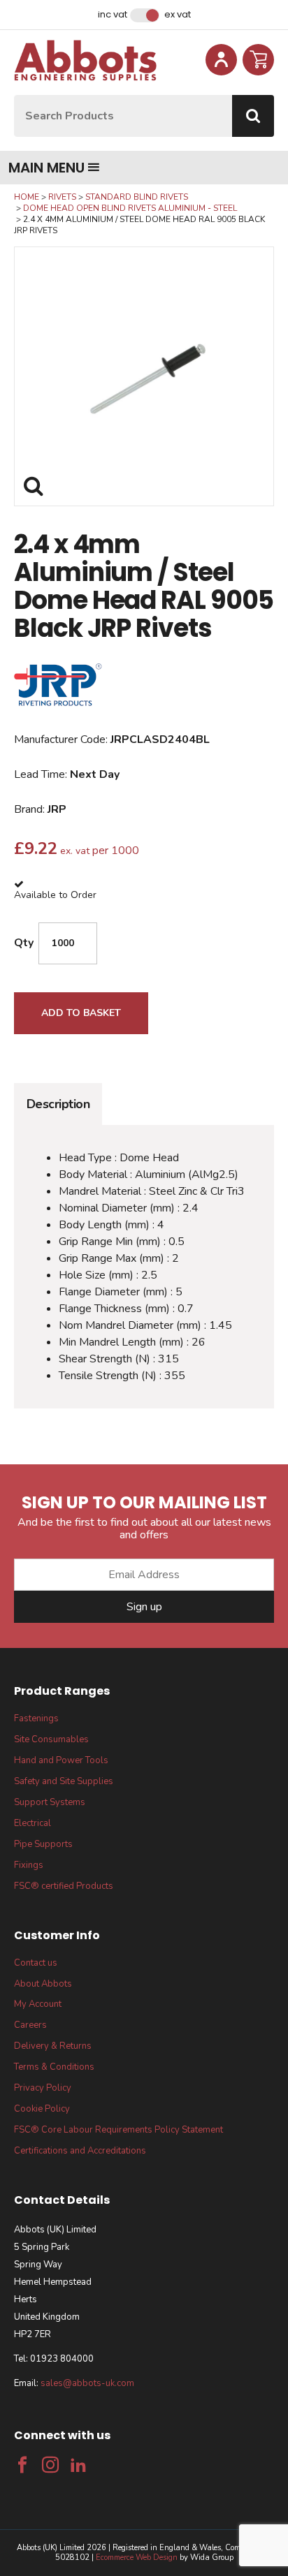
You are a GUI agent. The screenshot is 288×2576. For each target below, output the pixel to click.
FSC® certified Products (64, 1886)
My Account (38, 2004)
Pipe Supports (43, 1844)
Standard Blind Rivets (137, 197)
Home (27, 197)
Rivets (62, 197)
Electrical (33, 1823)
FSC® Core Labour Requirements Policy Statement (118, 2130)
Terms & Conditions (54, 2067)
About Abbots (43, 1984)
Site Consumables (51, 1739)
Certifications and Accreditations (80, 2151)
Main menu (46, 168)
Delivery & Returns (53, 2046)
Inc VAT (113, 15)
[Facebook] (22, 2465)
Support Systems (50, 1802)
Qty (24, 943)
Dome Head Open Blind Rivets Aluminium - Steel (130, 208)
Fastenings (36, 1718)
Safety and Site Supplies (64, 1781)
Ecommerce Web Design (137, 2557)
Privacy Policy (43, 2088)
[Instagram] (50, 2465)
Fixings (29, 1865)
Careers (30, 2025)
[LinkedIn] (78, 2465)
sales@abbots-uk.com (87, 2383)
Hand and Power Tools (61, 1760)
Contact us (36, 1963)
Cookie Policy (42, 2109)
